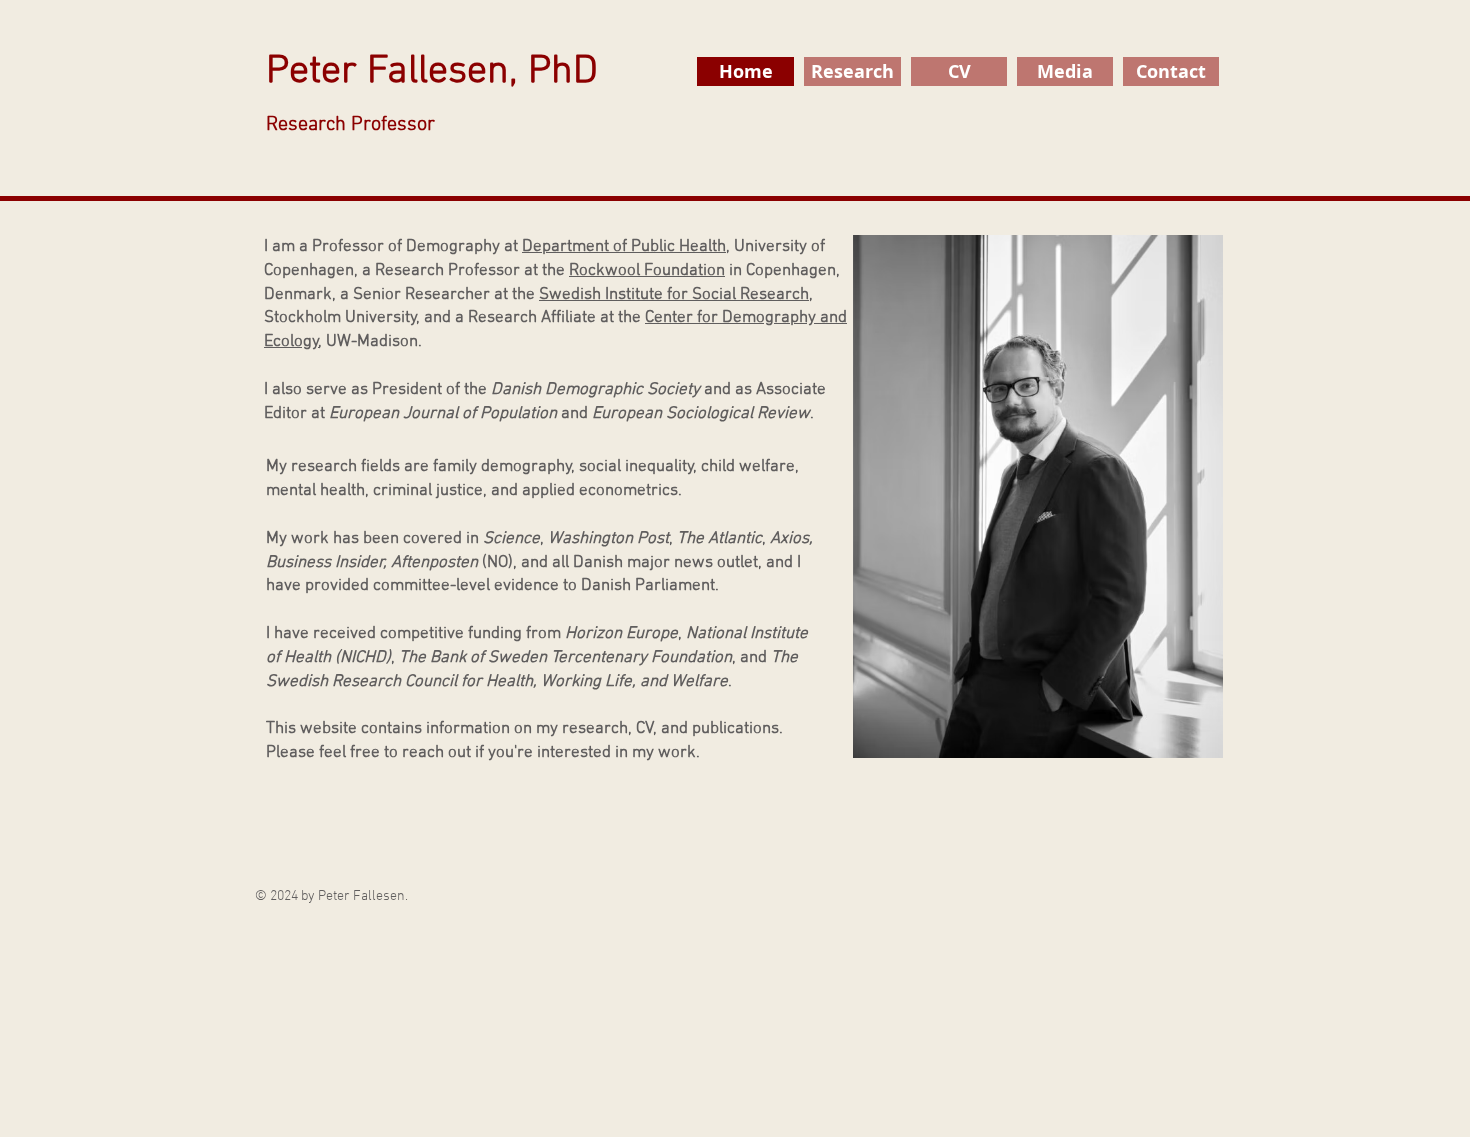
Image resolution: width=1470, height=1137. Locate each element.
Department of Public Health (624, 247)
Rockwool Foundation (647, 271)
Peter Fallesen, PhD (432, 92)
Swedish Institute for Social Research (674, 295)
